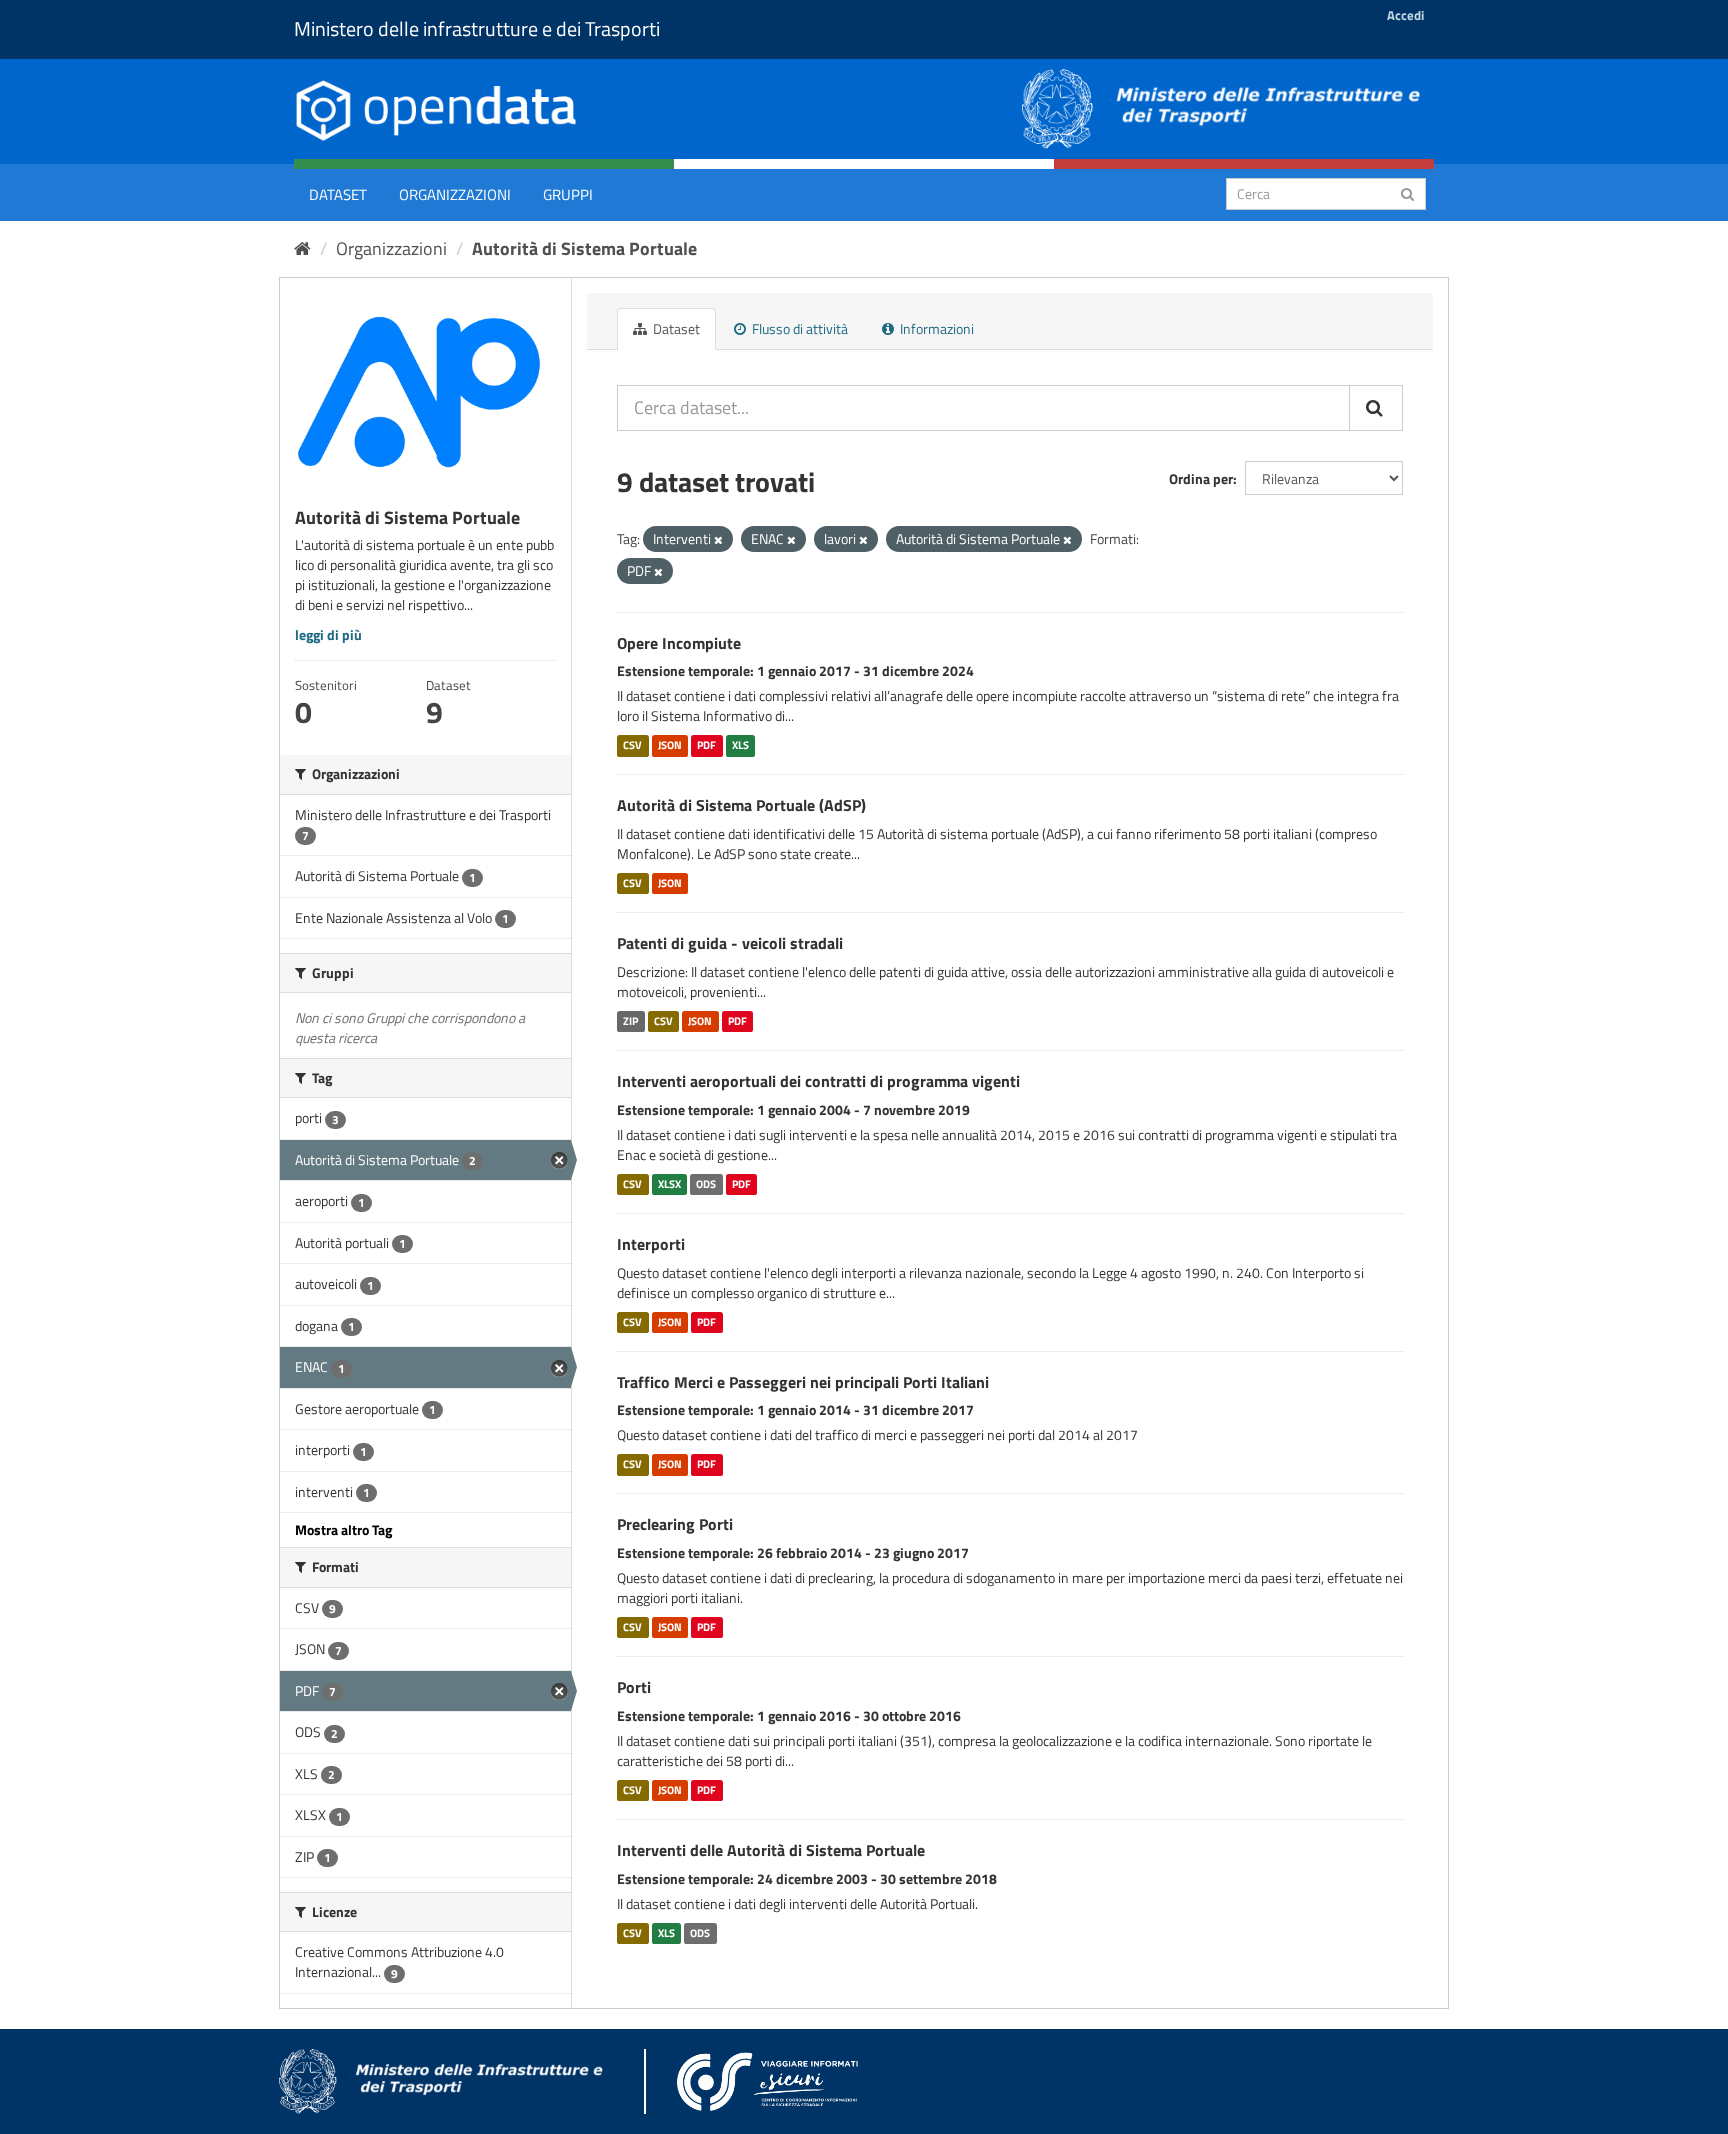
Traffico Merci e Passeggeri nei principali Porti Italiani (803, 1382)
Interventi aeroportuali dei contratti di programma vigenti (818, 1081)
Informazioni (935, 328)
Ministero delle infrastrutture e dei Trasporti (477, 28)
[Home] (302, 248)
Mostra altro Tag (343, 1529)
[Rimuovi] (718, 540)
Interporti (651, 1244)
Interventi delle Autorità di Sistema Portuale (771, 1850)
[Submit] (1407, 192)
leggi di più (328, 634)
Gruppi (568, 194)
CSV (632, 745)
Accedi (1405, 15)
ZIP (630, 1021)
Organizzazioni (455, 194)
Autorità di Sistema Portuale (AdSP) (741, 805)
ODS (706, 1184)
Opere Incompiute (679, 643)
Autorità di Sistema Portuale (584, 248)
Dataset (338, 194)
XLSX (669, 1184)
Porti (634, 1687)
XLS (740, 745)
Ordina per (1201, 478)
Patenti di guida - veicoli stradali (730, 943)
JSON (670, 745)
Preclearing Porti (675, 1524)
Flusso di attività (798, 328)
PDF (706, 745)
